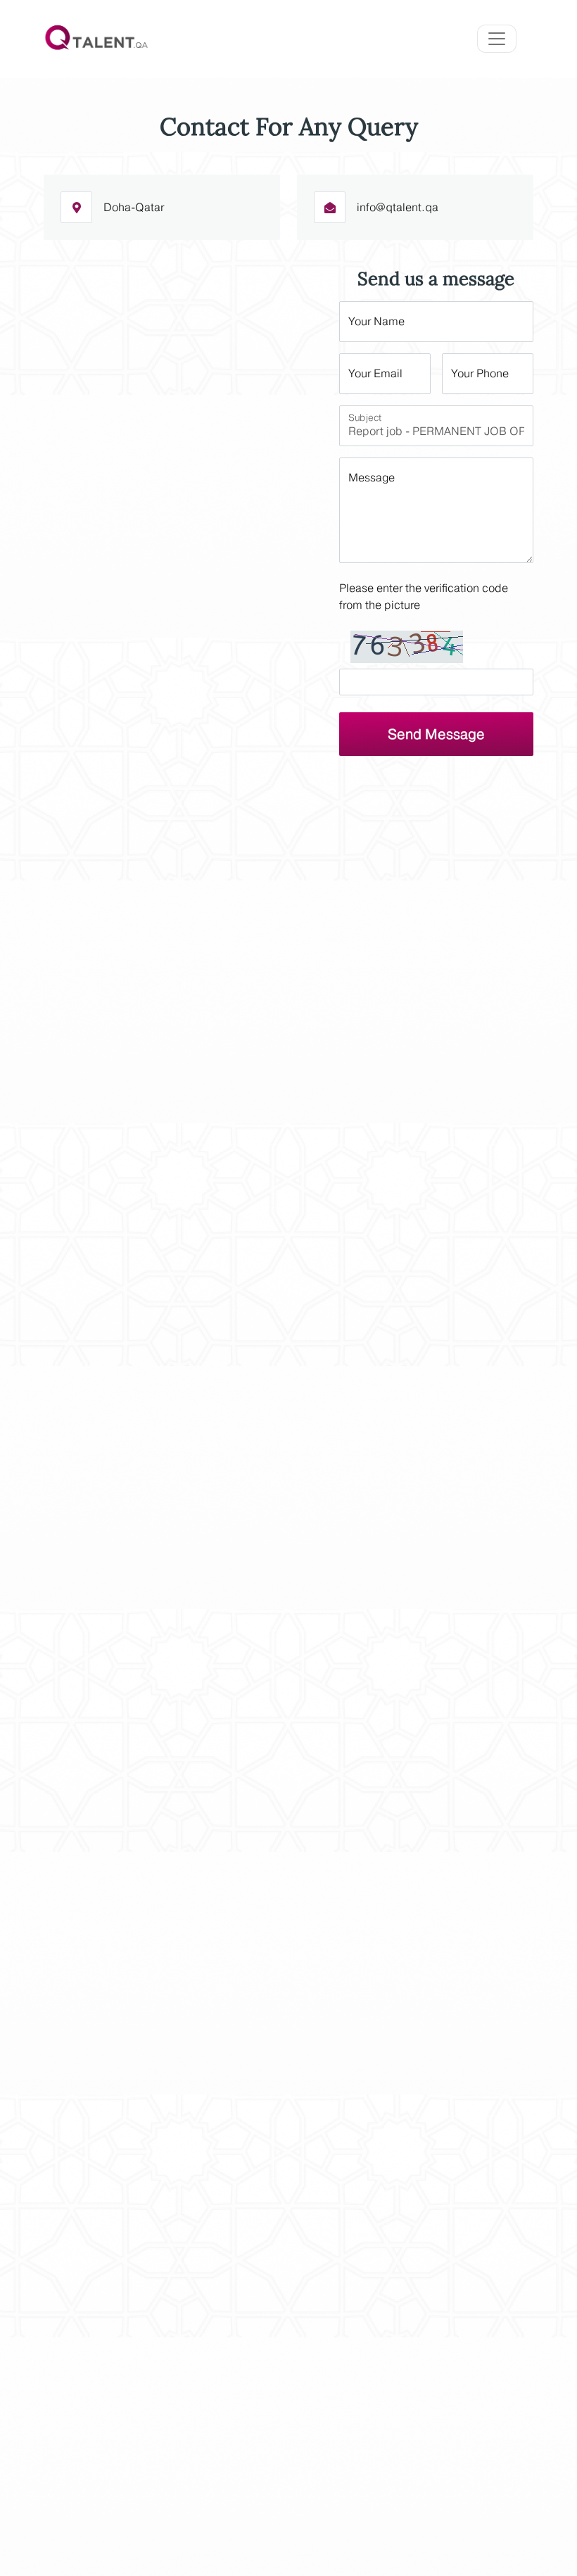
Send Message (436, 734)
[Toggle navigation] (497, 39)
